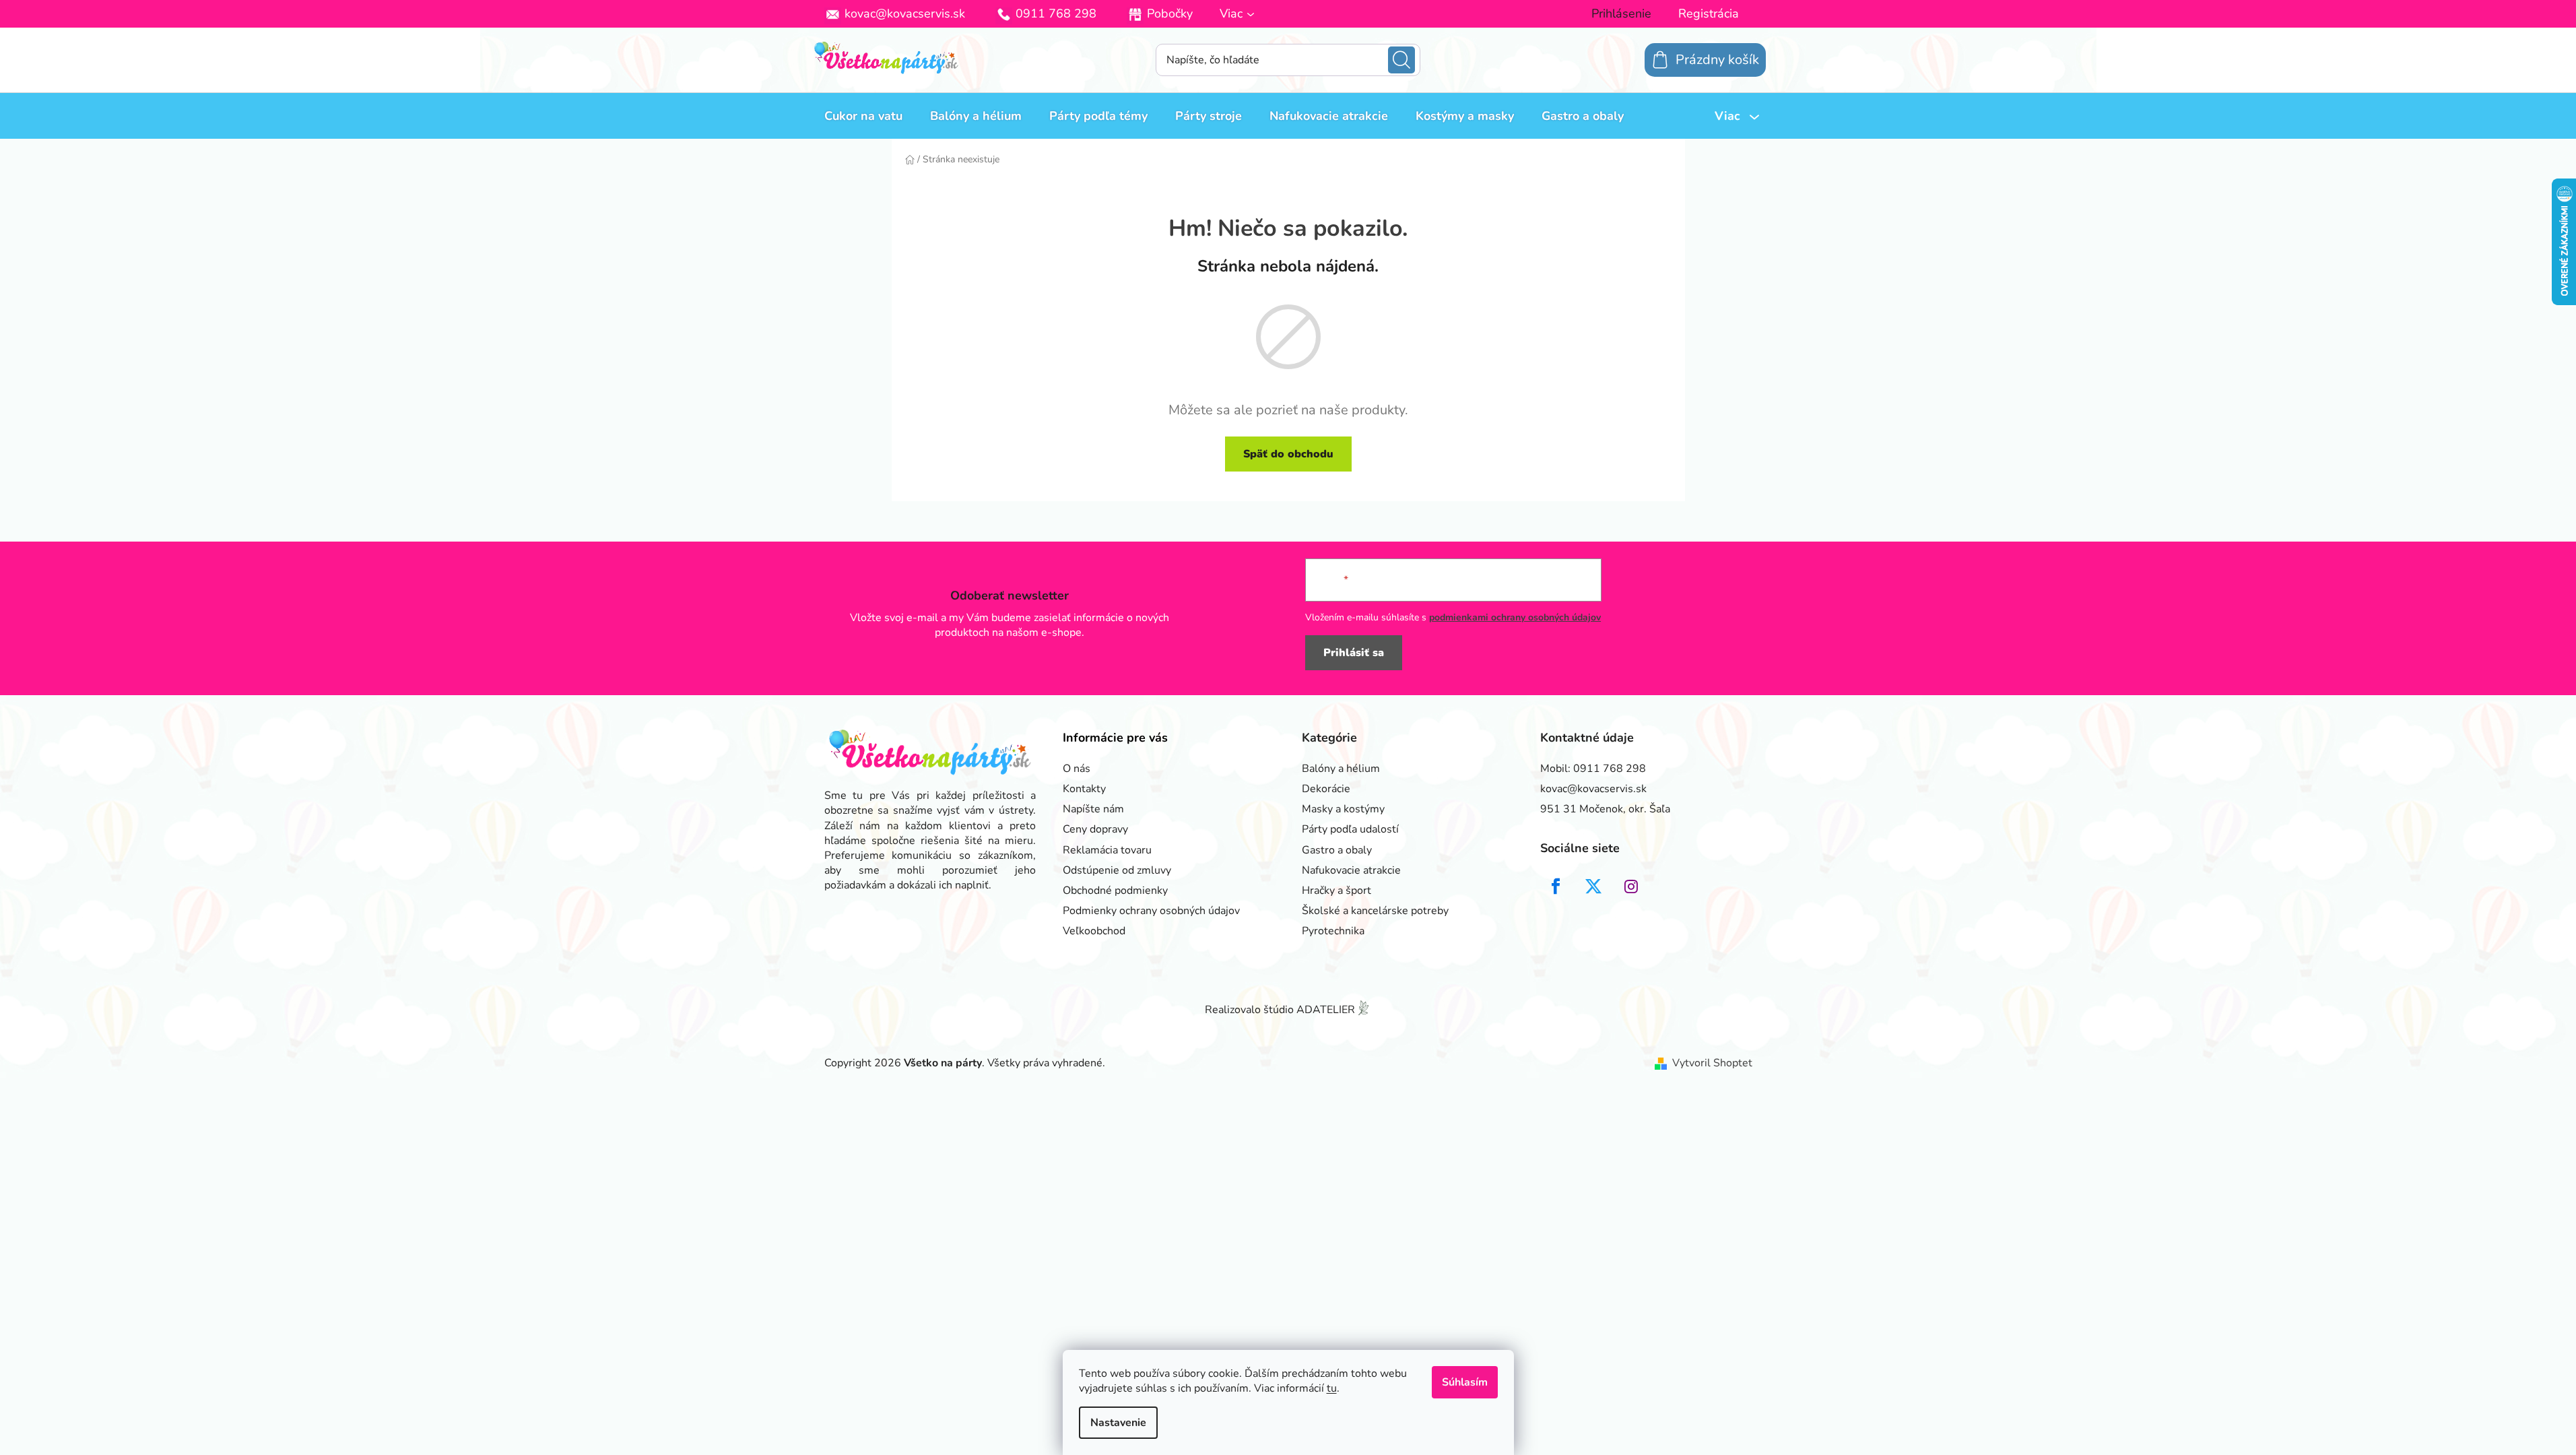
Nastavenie (1118, 1423)
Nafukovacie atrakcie (1351, 870)
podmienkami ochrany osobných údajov (1515, 617)
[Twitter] (1593, 886)
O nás (1077, 769)
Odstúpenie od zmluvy (1117, 870)
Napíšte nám (1093, 809)
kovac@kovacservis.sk (905, 13)
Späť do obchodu (1288, 454)
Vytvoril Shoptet (1712, 1063)
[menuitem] (863, 116)
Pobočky (1170, 13)
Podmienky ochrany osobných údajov (1151, 911)
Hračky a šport (1336, 891)
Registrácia (1709, 13)
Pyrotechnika (1333, 931)
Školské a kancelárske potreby (1375, 911)
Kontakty (1084, 789)
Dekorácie (1326, 789)
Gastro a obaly (1337, 850)
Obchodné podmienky (1115, 891)
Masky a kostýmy (1343, 809)
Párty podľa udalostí (1350, 829)
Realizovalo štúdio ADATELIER (1280, 1010)
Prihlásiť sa (1354, 653)
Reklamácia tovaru (1107, 850)
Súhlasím (1465, 1382)
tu (1332, 1388)
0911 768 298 (1056, 13)
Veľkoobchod (1094, 931)
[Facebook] (1556, 886)
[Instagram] (1631, 886)
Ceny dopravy (1095, 829)
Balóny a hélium (1341, 769)
